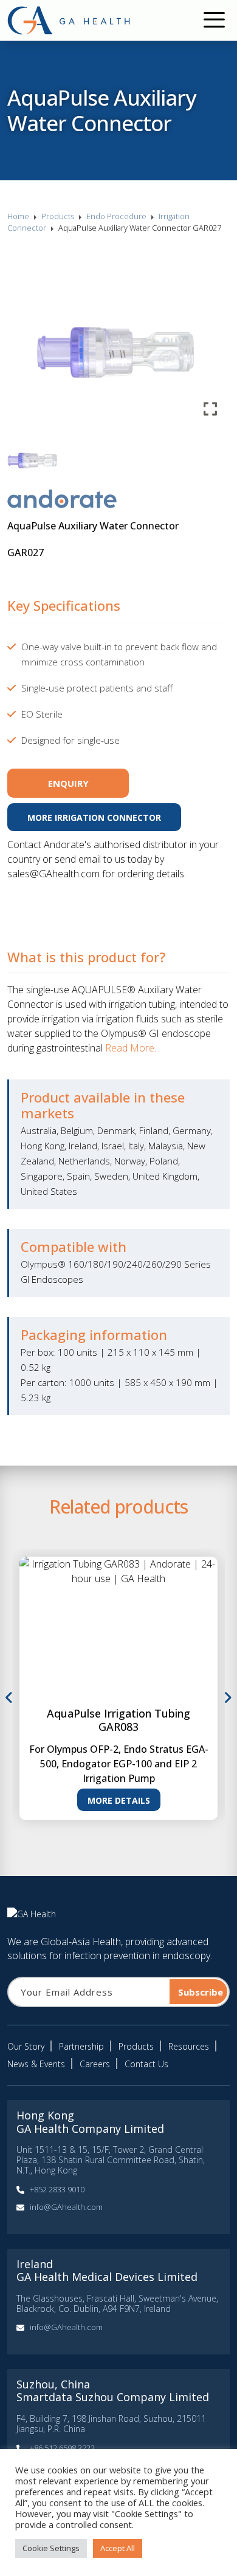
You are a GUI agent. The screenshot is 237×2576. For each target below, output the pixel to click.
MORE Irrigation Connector (94, 817)
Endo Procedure (116, 216)
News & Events (36, 2064)
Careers (95, 2064)
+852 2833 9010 (57, 2189)
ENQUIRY (68, 783)
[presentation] (9, 1698)
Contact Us (146, 2064)
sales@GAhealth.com (53, 874)
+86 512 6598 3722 (62, 2448)
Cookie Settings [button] (51, 2548)
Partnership (81, 2046)
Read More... (132, 1048)
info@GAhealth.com (66, 2207)
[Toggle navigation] (214, 21)
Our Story (26, 2046)
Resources (189, 2046)
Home (18, 216)
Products (58, 216)
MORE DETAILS (119, 1800)
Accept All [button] (118, 2548)
